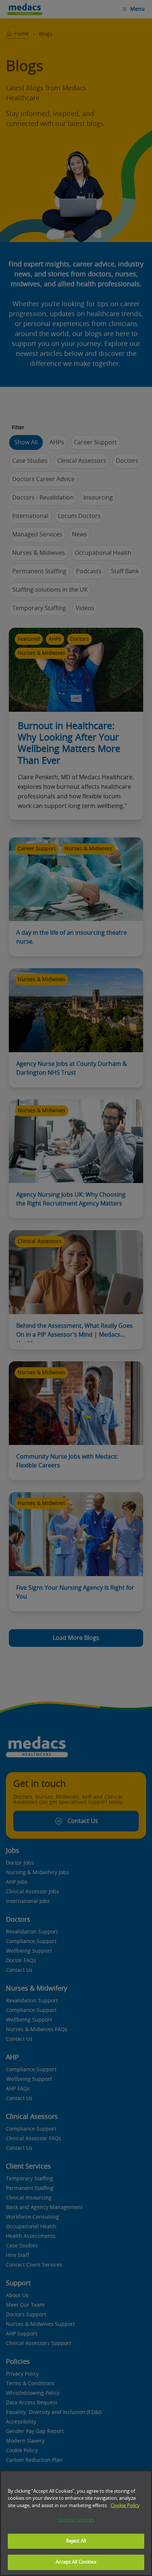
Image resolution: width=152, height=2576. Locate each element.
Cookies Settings (76, 2520)
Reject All (76, 2541)
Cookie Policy (125, 2506)
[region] (76, 2523)
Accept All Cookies (76, 2562)
